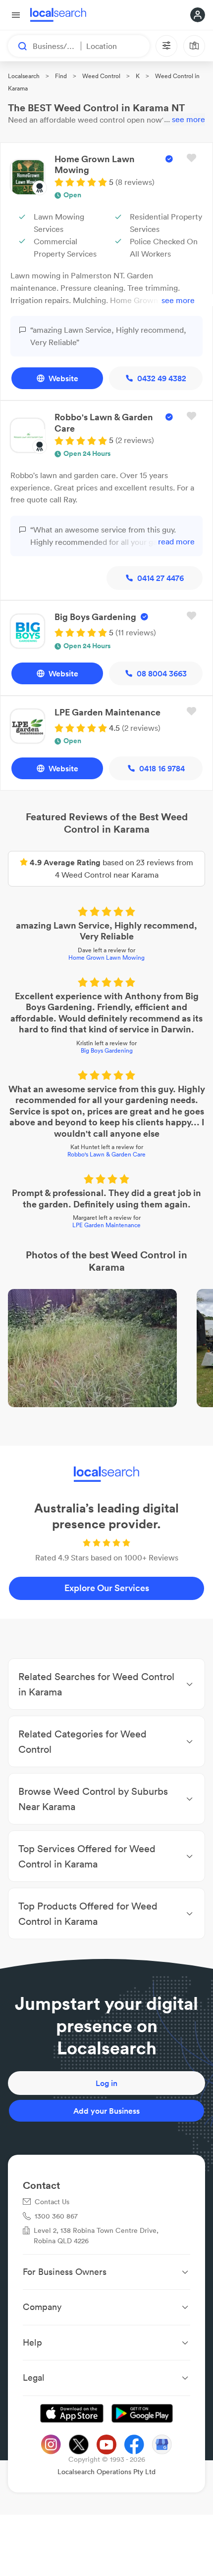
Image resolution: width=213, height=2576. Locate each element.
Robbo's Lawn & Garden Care (106, 1154)
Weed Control (101, 76)
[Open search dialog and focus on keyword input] (18, 46)
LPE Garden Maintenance (106, 1225)
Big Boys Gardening (107, 1050)
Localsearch (24, 76)
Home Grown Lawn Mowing (106, 957)
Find (61, 76)
